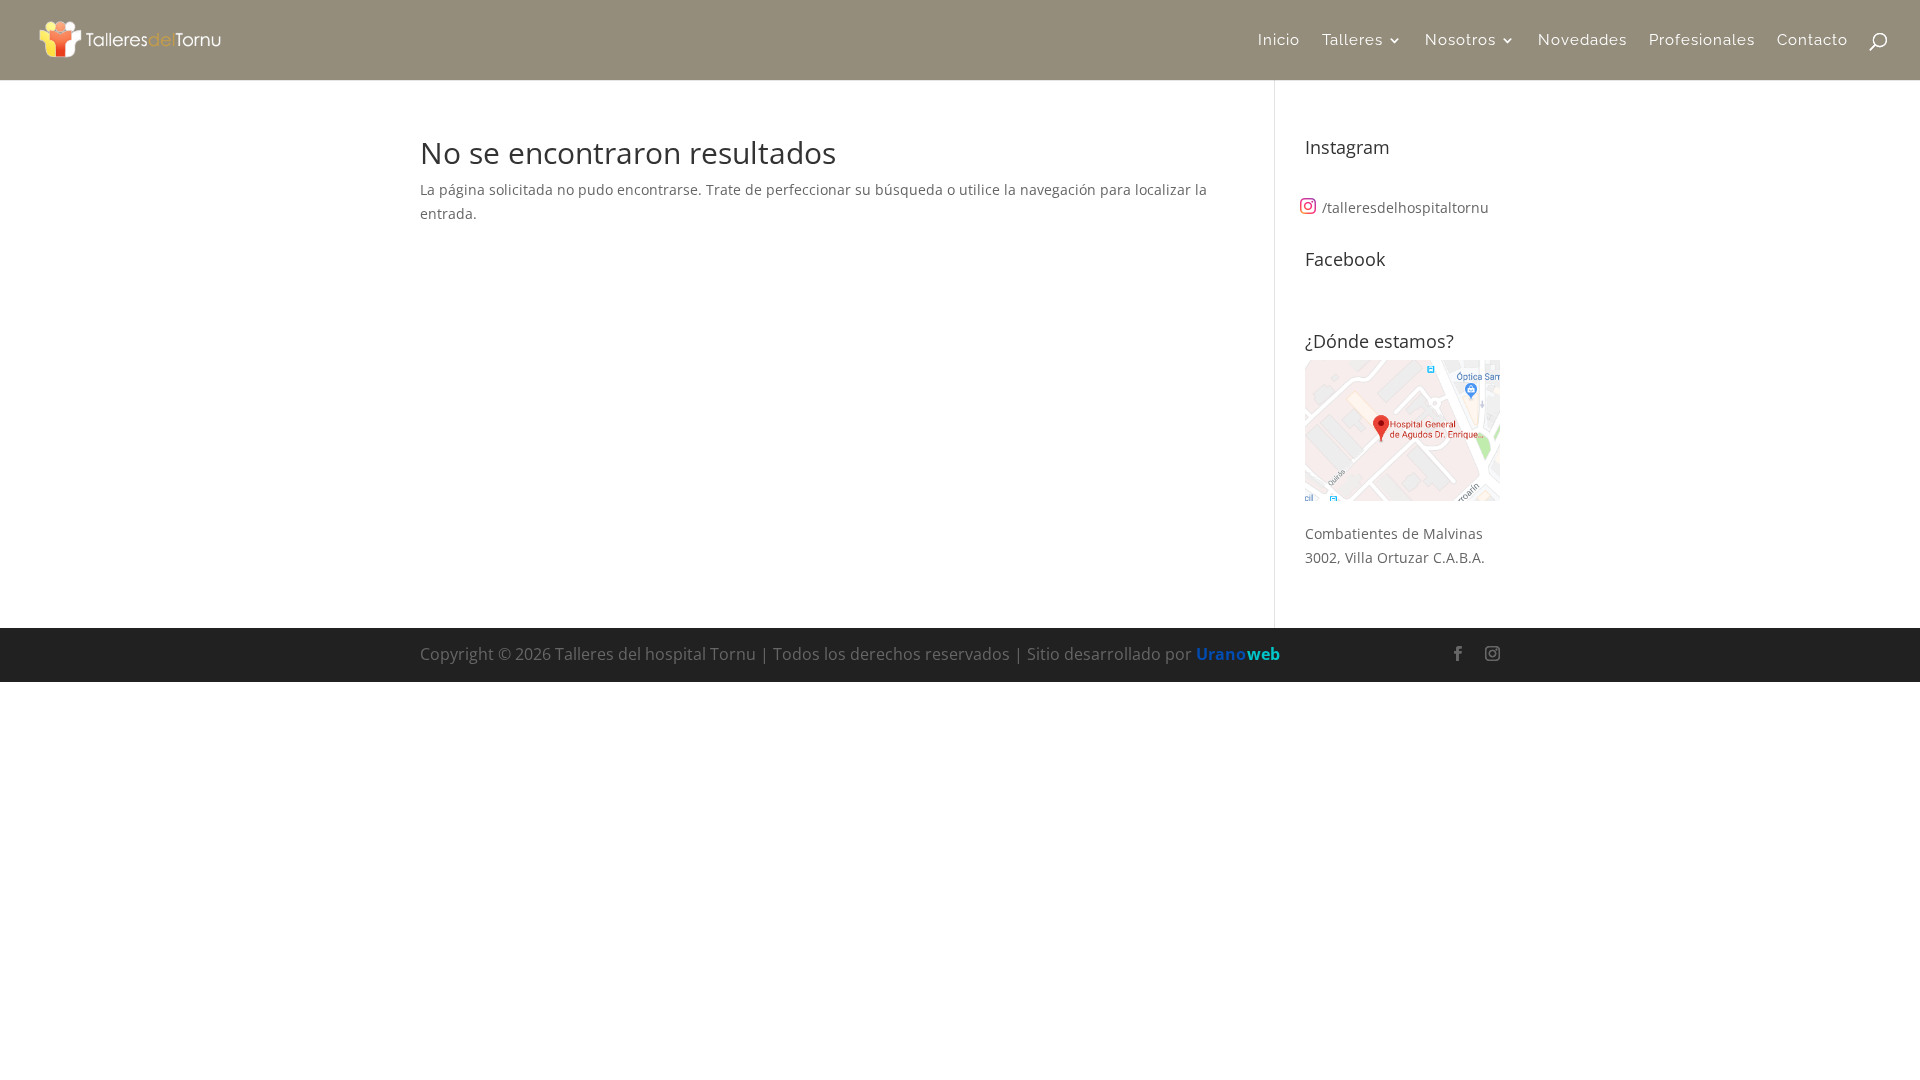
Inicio (1279, 41)
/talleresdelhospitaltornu (1405, 207)
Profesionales (1702, 41)
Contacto (1812, 41)
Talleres (1352, 41)
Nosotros (1460, 41)
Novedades (1582, 41)
